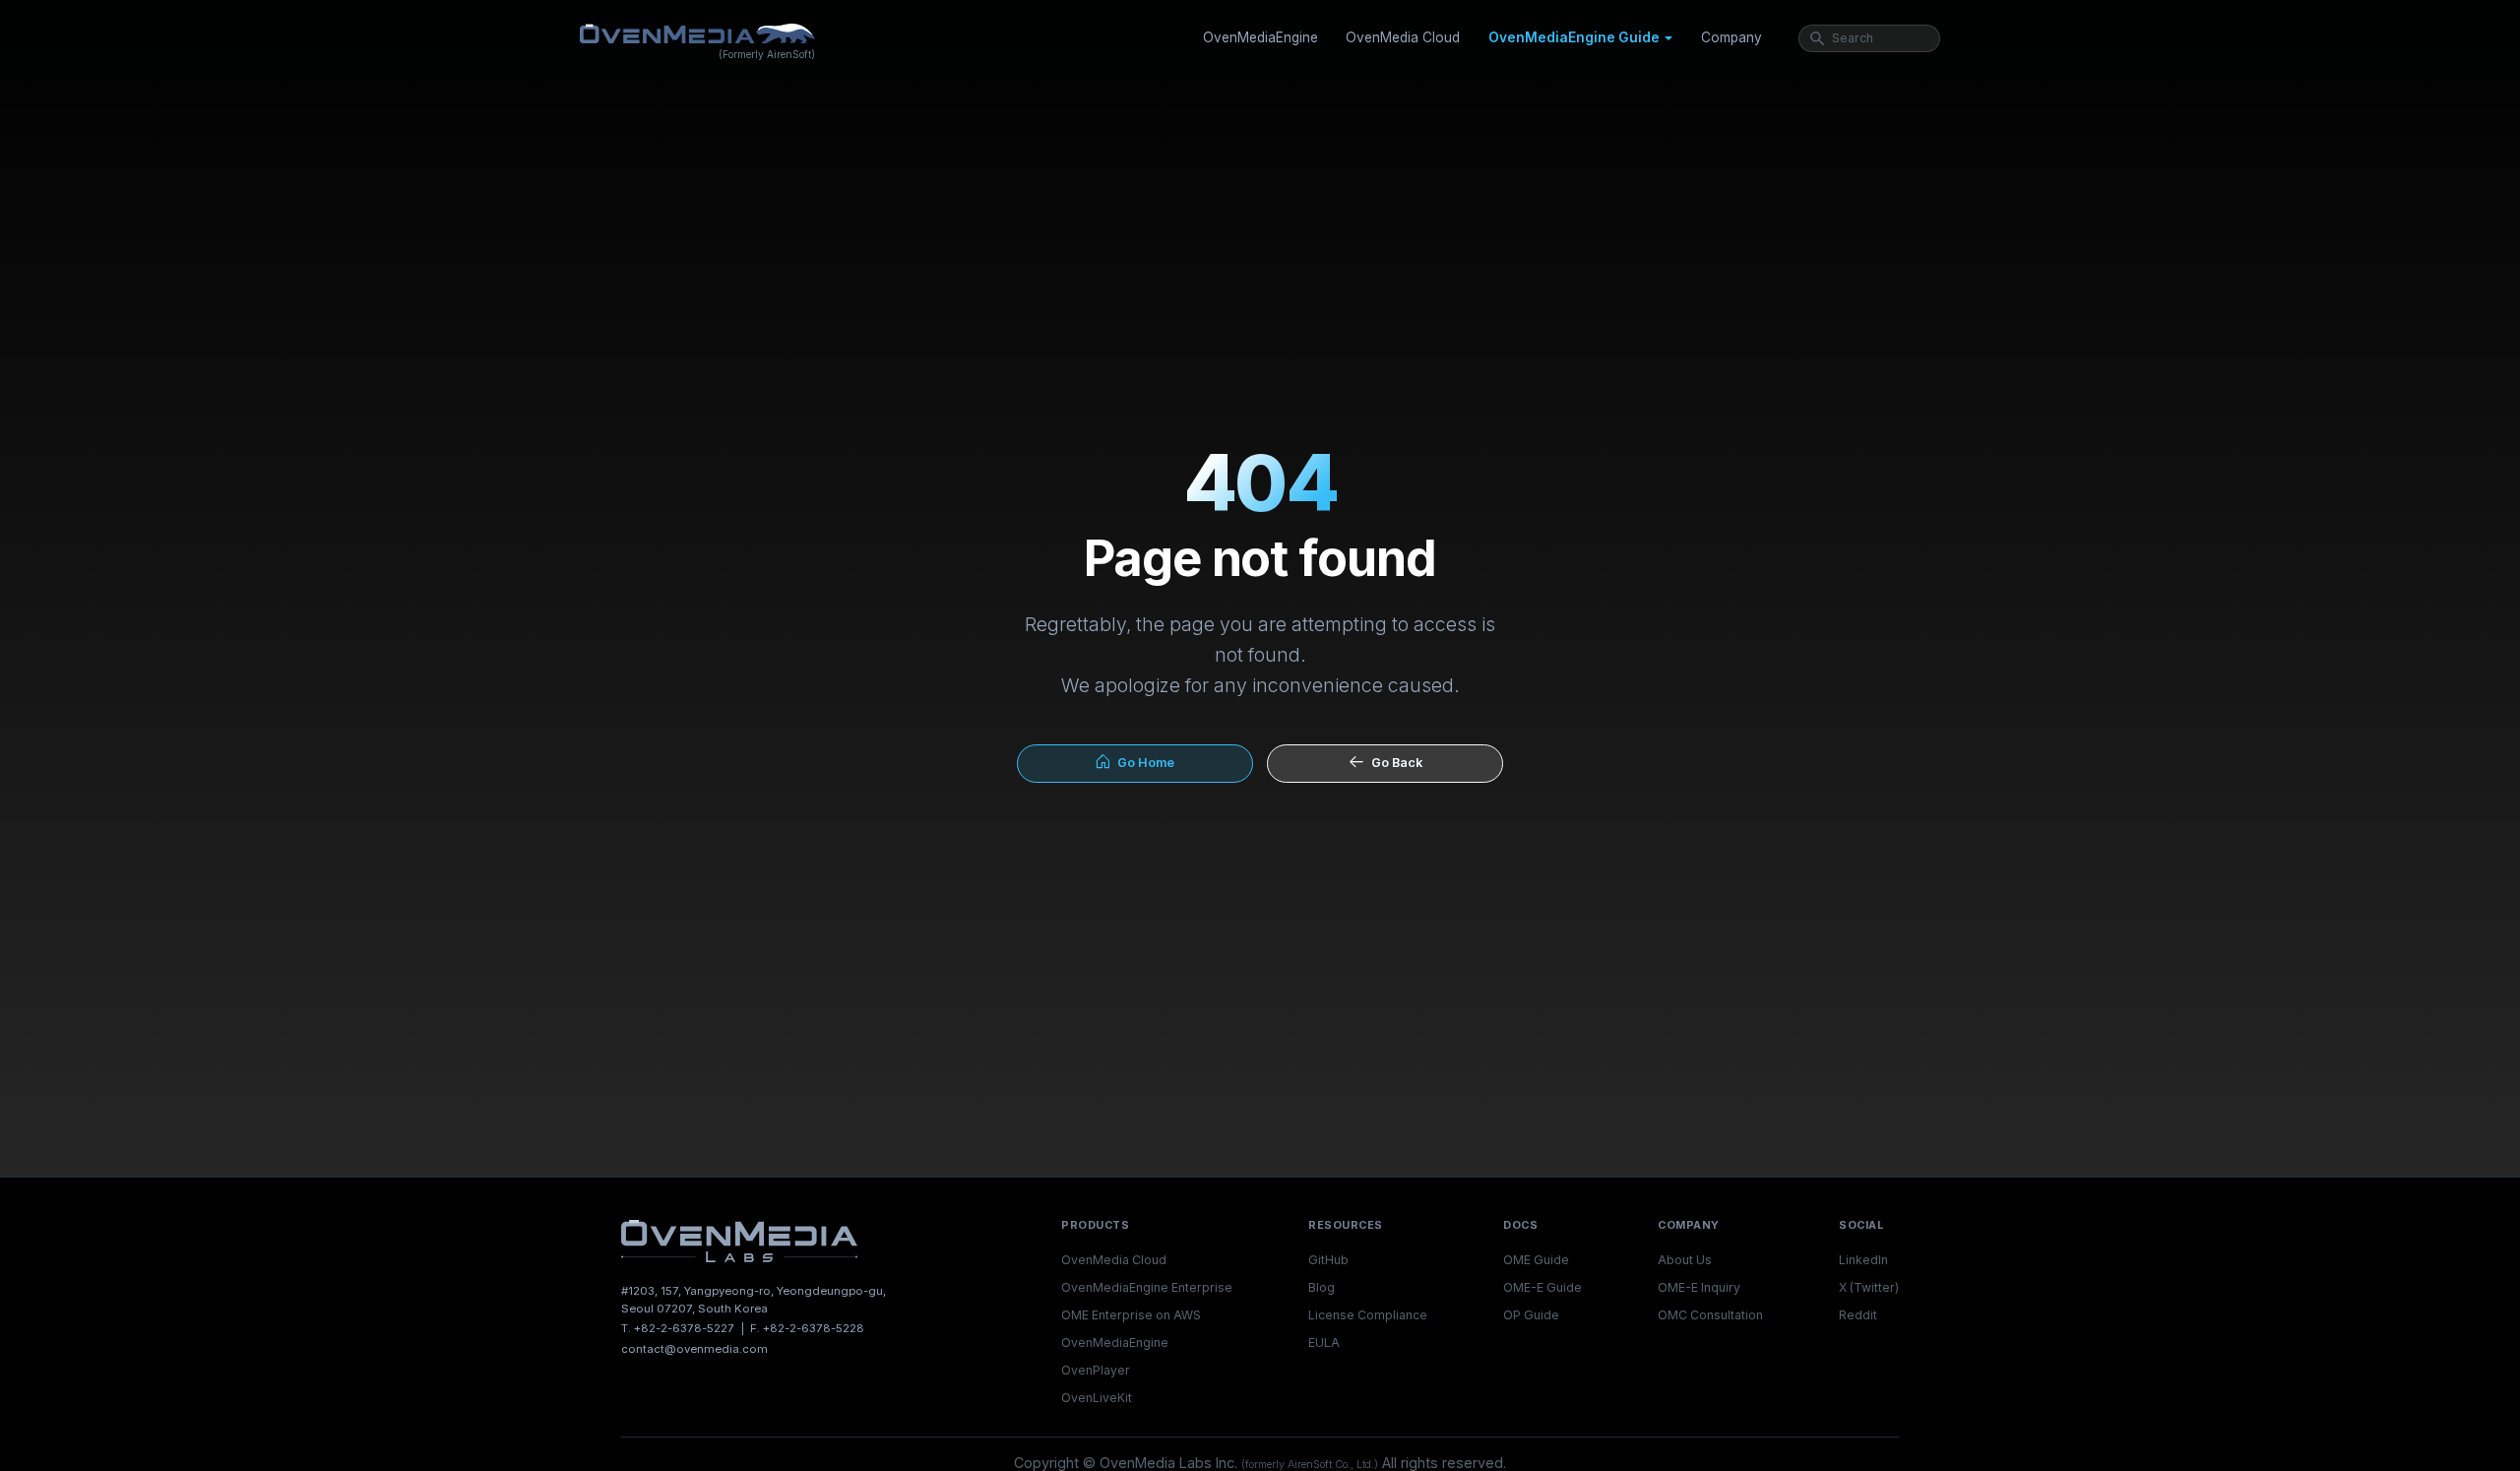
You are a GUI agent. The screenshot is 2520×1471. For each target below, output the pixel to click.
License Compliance (1368, 1315)
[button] (1580, 38)
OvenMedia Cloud (1403, 37)
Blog (1322, 1287)
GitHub (1328, 1260)
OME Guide (1536, 1260)
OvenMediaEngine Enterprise (1147, 1287)
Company (1732, 37)
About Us (1685, 1260)
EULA (1324, 1343)
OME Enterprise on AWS (1131, 1315)
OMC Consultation (1710, 1315)
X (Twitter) (1869, 1287)
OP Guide (1531, 1315)
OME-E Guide (1543, 1287)
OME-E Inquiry (1699, 1287)
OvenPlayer (1096, 1370)
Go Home (1143, 763)
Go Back (1394, 763)
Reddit (1858, 1315)
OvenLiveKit (1097, 1398)
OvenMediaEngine (1260, 37)
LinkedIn (1863, 1260)
